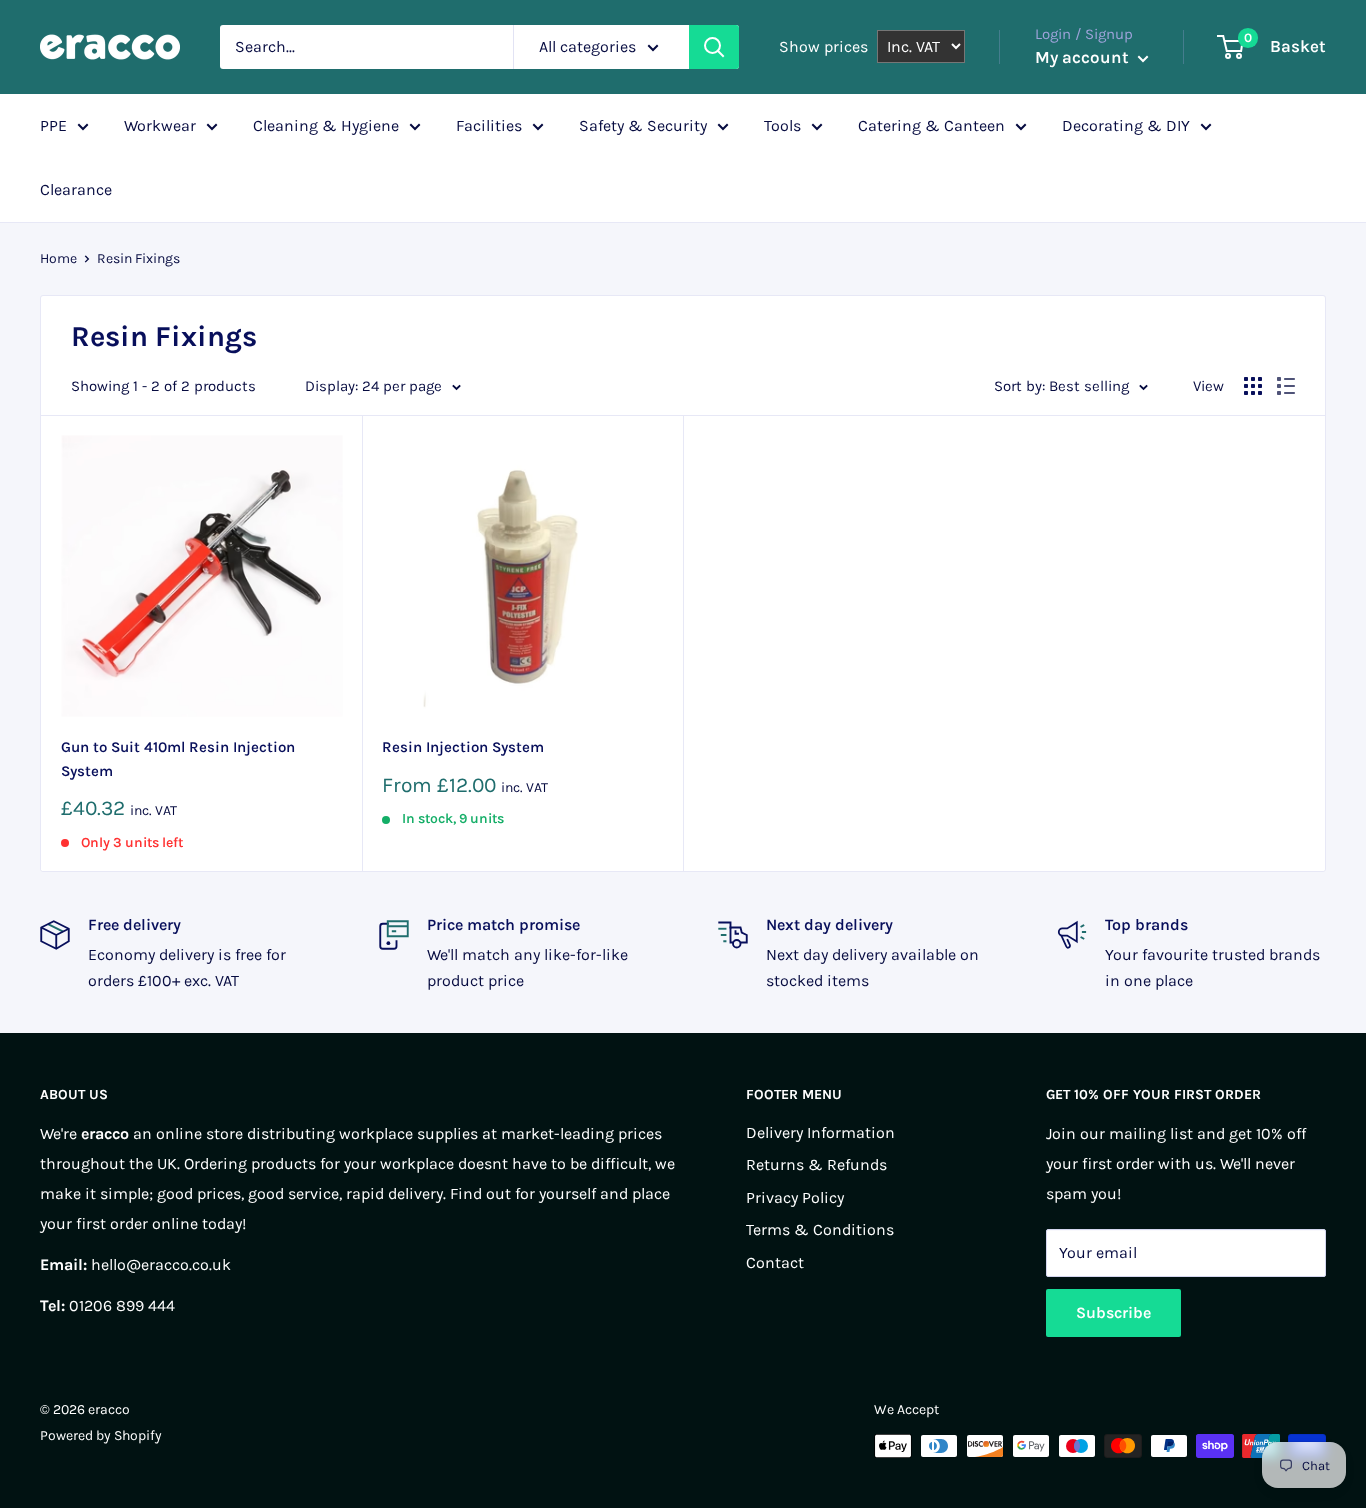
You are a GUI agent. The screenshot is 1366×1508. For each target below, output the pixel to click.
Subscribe (1113, 1312)
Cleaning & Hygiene (326, 125)
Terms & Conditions (820, 1229)
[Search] (714, 47)
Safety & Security (643, 125)
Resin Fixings (138, 258)
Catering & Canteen (931, 125)
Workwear (160, 125)
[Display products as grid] (1253, 386)
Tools (782, 125)
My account (1084, 57)
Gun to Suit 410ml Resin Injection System (178, 758)
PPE (53, 125)
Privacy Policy (795, 1197)
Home (58, 258)
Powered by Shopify (101, 1435)
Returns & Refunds (816, 1164)
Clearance (76, 189)
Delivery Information (820, 1132)
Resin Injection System (463, 747)
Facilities (489, 125)
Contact (775, 1262)
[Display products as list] (1286, 386)
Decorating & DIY (1126, 125)
